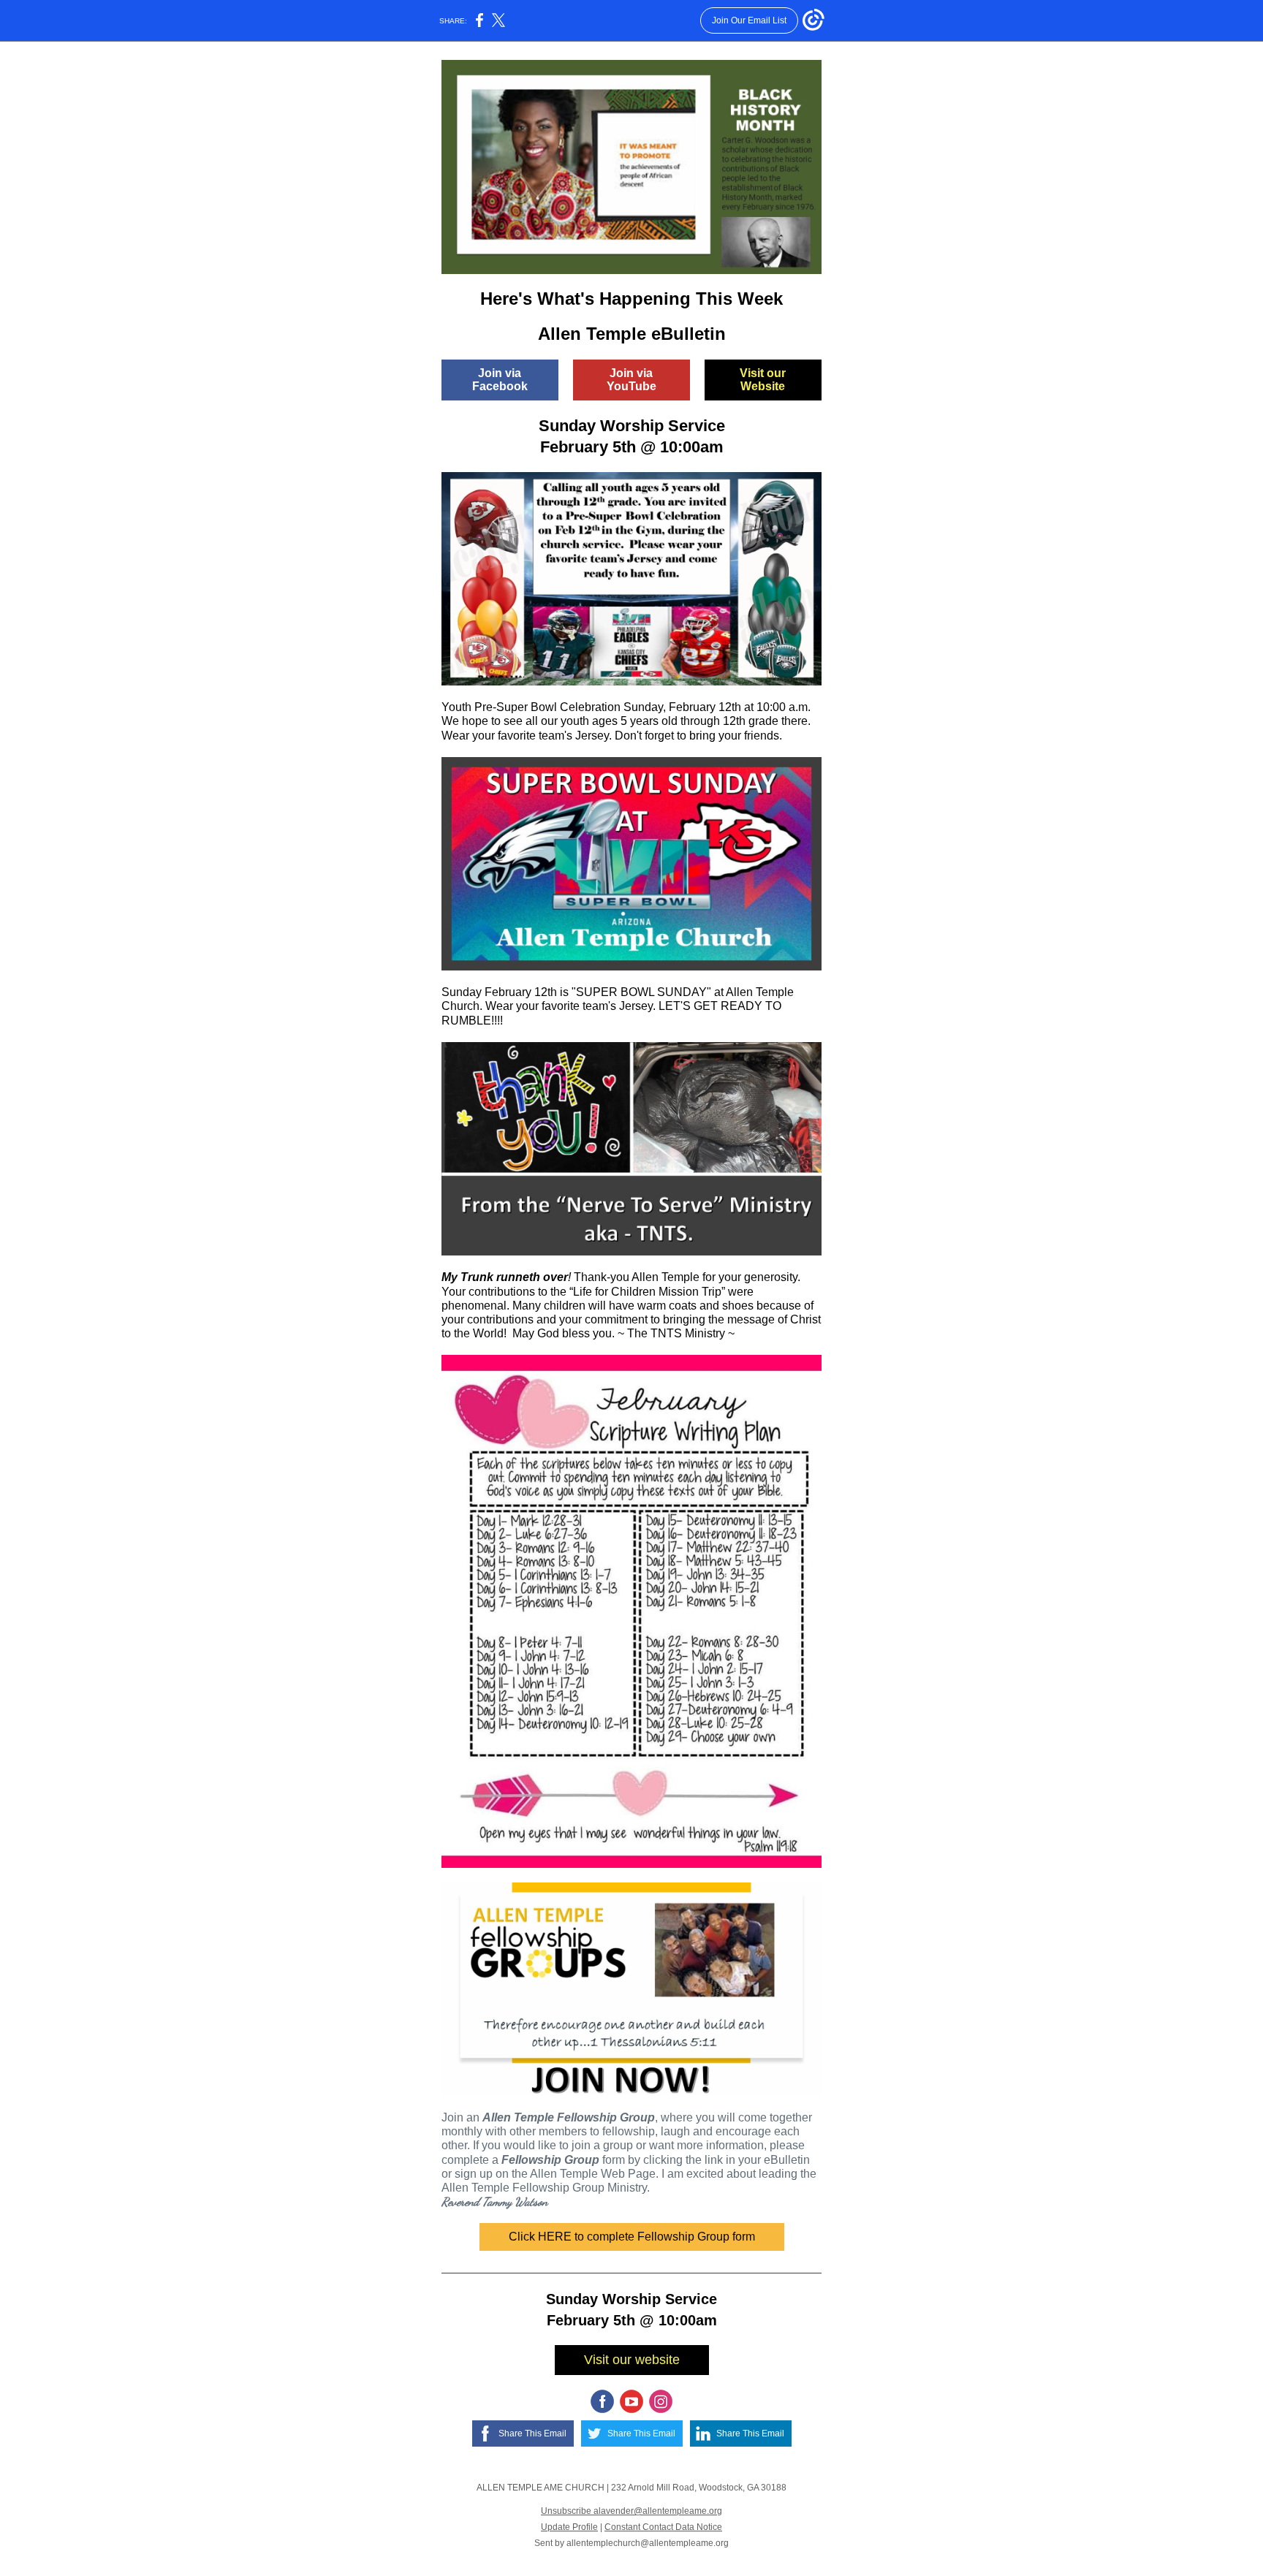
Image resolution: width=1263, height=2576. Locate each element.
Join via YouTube (631, 380)
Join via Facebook (500, 380)
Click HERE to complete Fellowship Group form (632, 2237)
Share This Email (532, 2433)
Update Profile (569, 2527)
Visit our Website (763, 380)
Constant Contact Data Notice (663, 2527)
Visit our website (632, 2360)
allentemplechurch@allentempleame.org (648, 2543)
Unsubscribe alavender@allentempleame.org (631, 2511)
